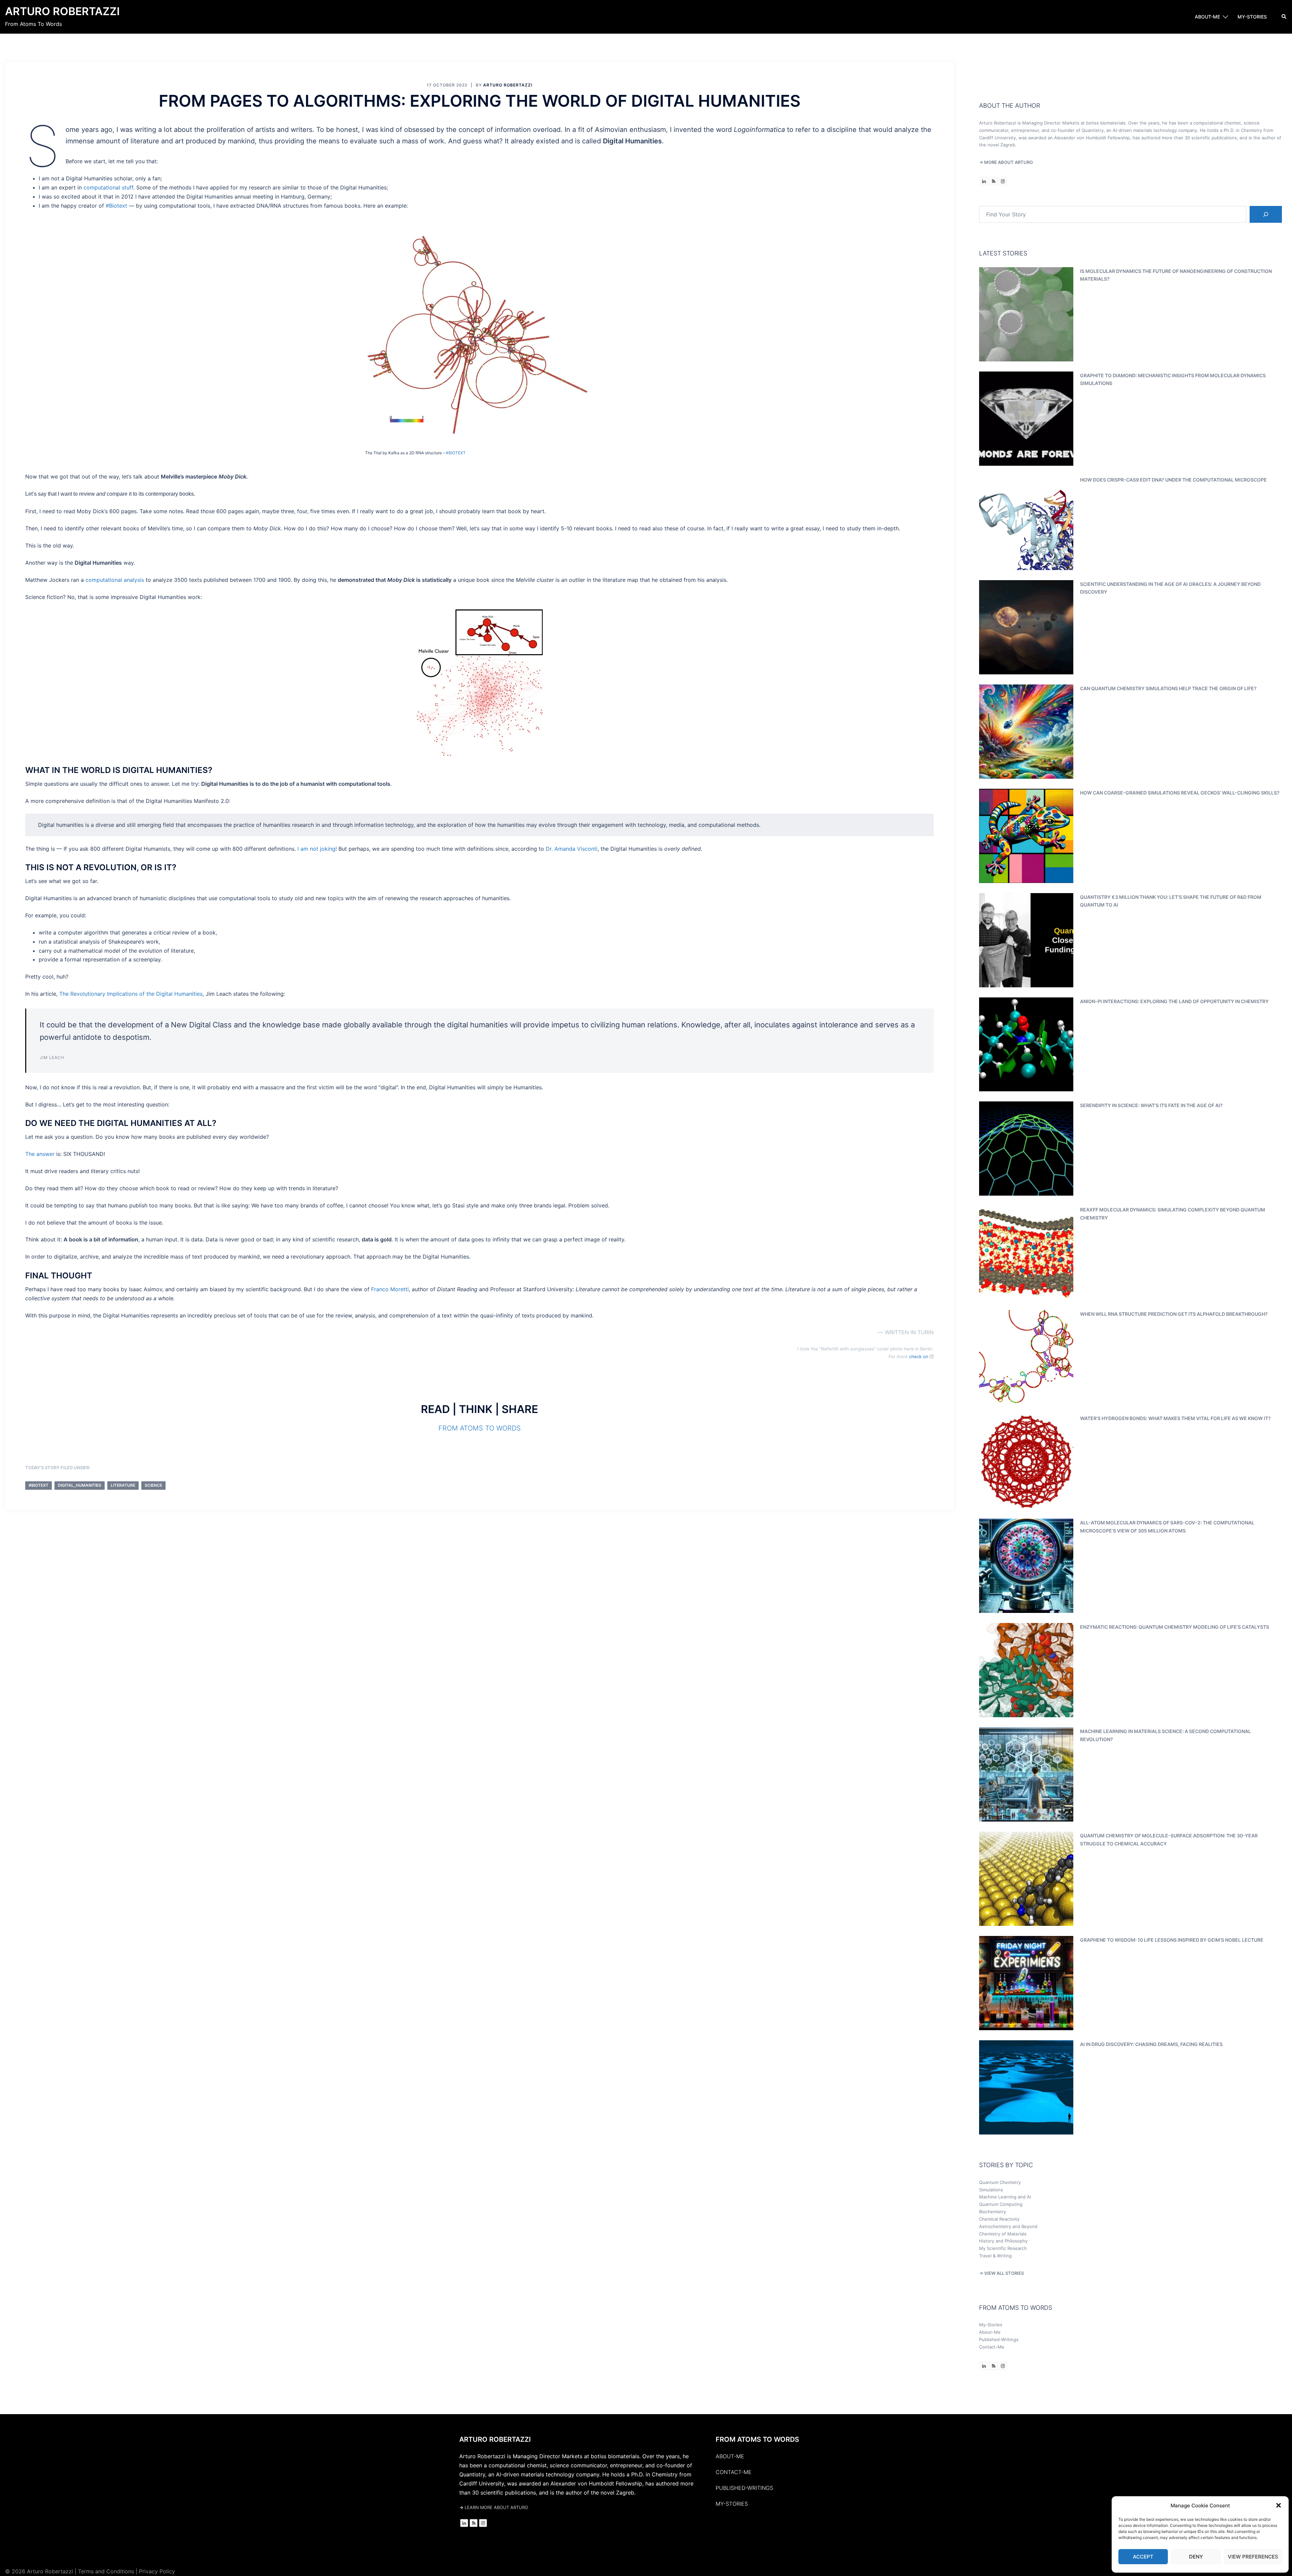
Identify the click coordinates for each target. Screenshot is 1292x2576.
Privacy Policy (157, 2571)
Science (153, 1485)
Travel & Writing (995, 2256)
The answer (40, 1154)
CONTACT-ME (734, 2472)
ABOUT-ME (1207, 17)
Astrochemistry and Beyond (1008, 2226)
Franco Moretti (390, 1289)
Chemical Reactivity (999, 2219)
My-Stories (991, 2325)
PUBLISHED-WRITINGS (744, 2488)
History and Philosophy (1003, 2241)
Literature (123, 1485)
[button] (1279, 2505)
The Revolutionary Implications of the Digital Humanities (131, 994)
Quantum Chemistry (1000, 2182)
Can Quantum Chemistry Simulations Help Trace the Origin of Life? (1168, 688)
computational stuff (108, 187)
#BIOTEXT (456, 453)
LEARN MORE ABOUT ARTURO (494, 2507)
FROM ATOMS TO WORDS (757, 2439)
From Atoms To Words (480, 1428)
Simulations (991, 2190)
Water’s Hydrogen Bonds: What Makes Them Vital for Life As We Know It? (1175, 1418)
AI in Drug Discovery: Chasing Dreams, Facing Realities (1151, 2044)
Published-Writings (999, 2339)
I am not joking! (317, 849)
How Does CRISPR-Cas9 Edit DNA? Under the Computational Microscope (1173, 480)
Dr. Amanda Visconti (572, 849)
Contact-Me (992, 2347)
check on (919, 1356)
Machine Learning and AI (1005, 2197)
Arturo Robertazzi (62, 11)
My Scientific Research (1003, 2248)
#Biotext (116, 206)
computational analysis (115, 580)
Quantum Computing (1001, 2204)
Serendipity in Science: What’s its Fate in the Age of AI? (1151, 1105)
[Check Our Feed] (993, 181)
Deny (1196, 2557)
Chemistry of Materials (1003, 2234)
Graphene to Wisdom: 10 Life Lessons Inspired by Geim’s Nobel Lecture (1172, 1940)
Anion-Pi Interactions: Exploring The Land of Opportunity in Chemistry (1174, 1001)
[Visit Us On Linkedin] (984, 181)
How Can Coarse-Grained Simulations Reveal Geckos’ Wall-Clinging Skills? (1180, 793)
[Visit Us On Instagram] (1003, 181)
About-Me (990, 2332)
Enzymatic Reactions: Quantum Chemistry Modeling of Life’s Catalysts (1175, 1627)
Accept (1143, 2557)
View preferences (1253, 2557)
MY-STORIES (1252, 17)
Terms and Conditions (106, 2571)
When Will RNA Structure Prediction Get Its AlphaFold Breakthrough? (1174, 1314)
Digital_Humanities (80, 1485)
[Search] (1266, 214)
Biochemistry (993, 2212)
